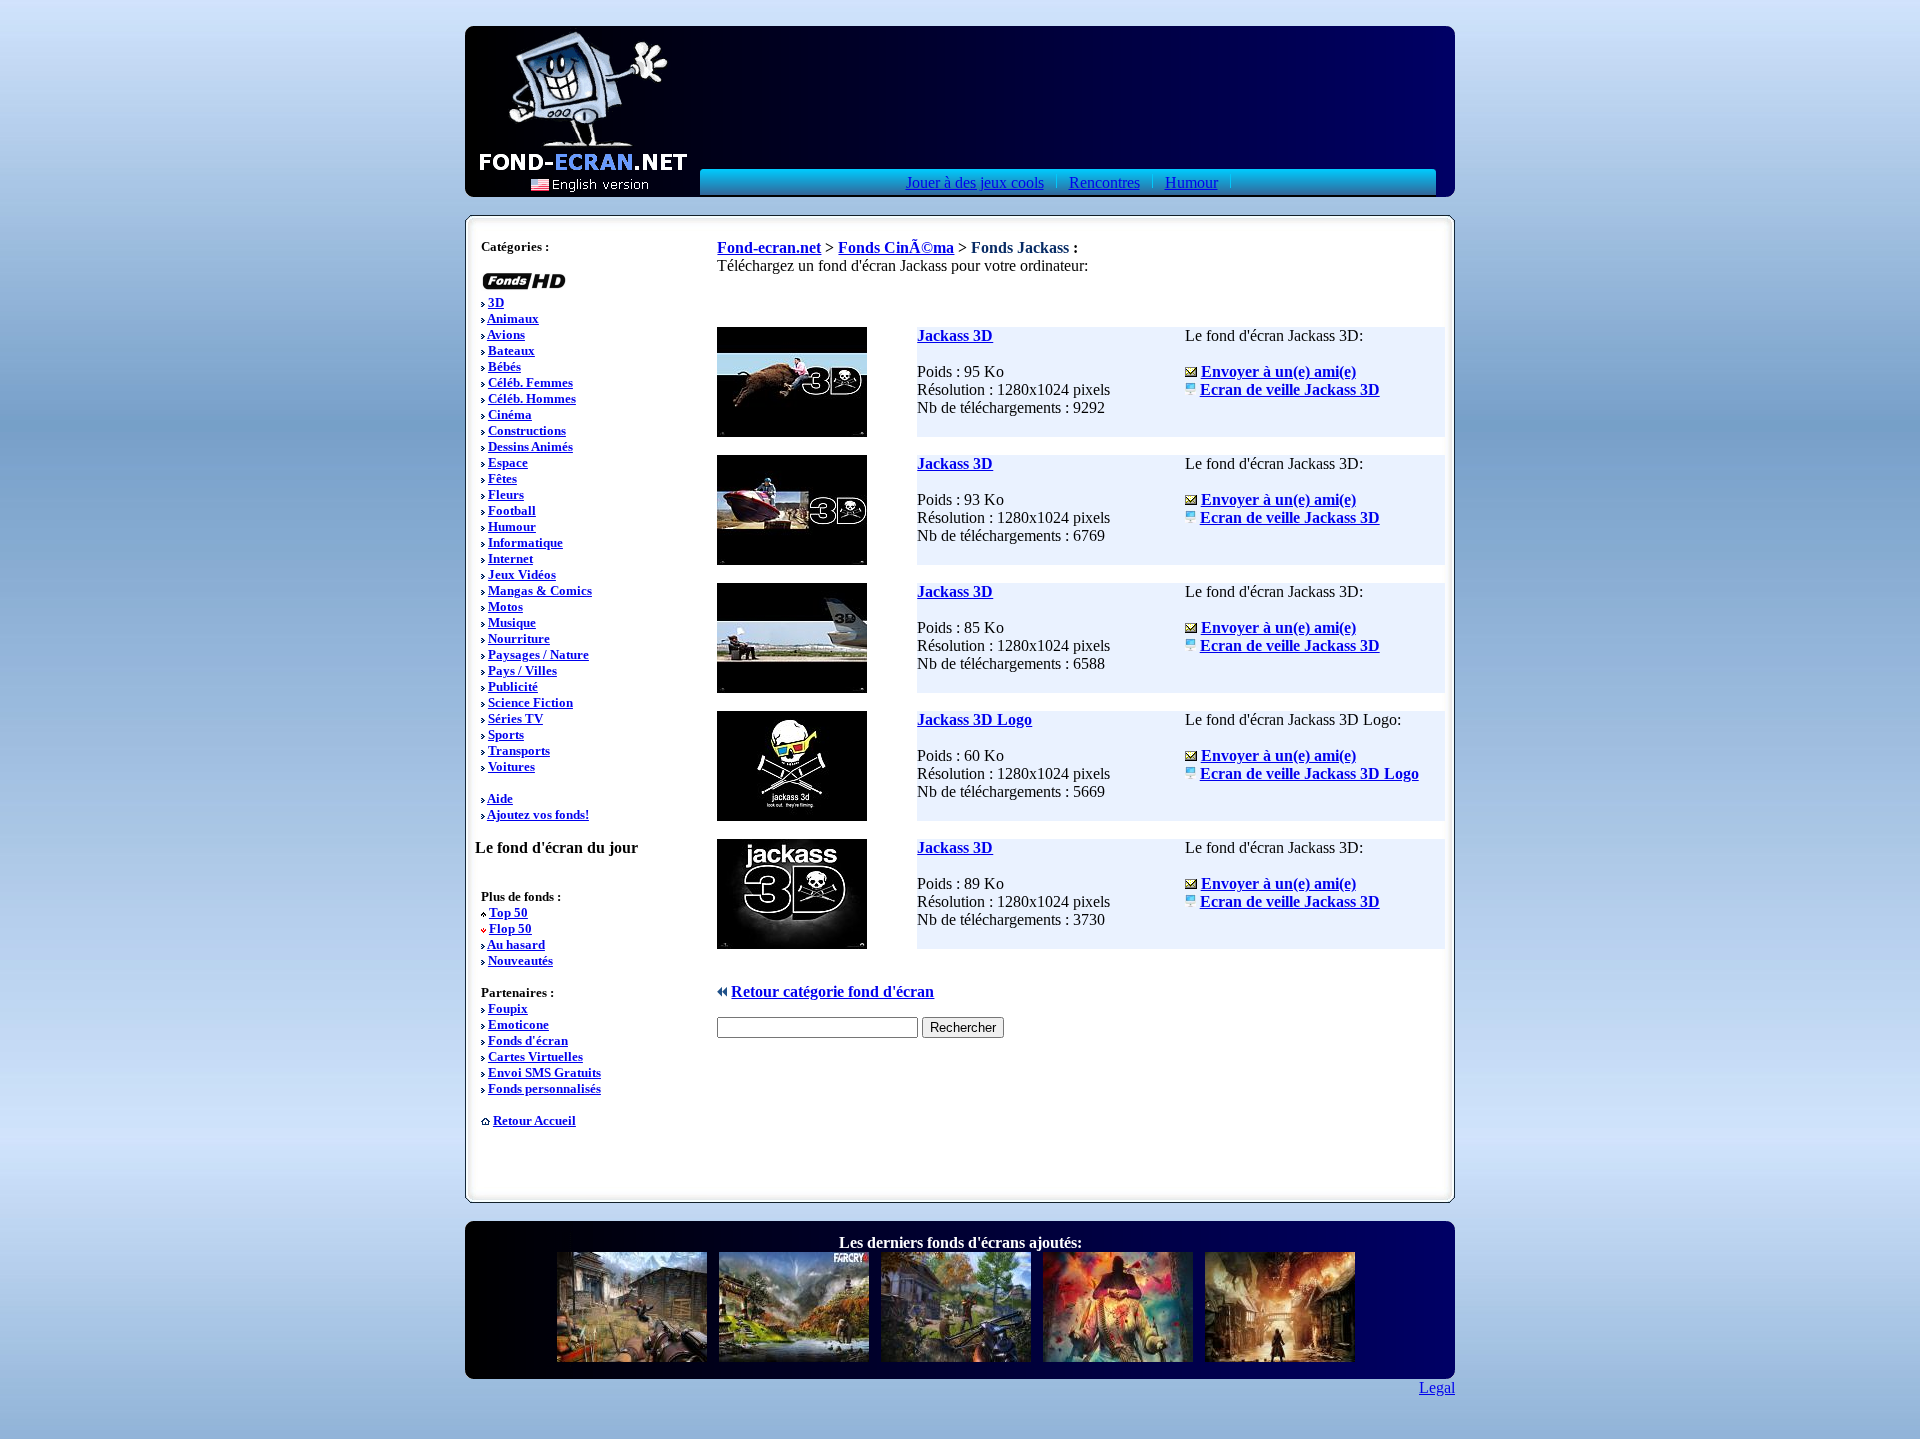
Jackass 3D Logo (974, 719)
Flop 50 (510, 928)
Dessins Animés (530, 446)
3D (496, 302)
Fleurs (506, 494)
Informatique (525, 542)
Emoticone (518, 1024)
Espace (508, 462)
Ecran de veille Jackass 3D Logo (1309, 773)
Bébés (504, 366)
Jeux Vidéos (522, 574)
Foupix (508, 1008)
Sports (506, 734)
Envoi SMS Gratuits (544, 1072)
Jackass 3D (955, 335)
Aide (500, 798)
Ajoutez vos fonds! (538, 814)
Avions (506, 334)
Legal (1437, 1387)
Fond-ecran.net (769, 247)
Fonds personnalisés (544, 1088)
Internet (510, 558)
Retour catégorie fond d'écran (832, 991)
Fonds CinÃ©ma (896, 247)
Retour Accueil (534, 1120)
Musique (512, 622)
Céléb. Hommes (532, 398)
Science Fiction (530, 702)
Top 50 (508, 912)
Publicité (513, 686)
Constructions (527, 430)
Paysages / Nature (538, 654)
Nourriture (519, 638)
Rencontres (1104, 182)
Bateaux (511, 350)
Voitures (511, 766)
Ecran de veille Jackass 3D (1290, 389)
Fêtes (502, 478)
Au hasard (516, 944)
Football (512, 510)
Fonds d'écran (528, 1040)
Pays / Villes (522, 670)
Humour (1191, 182)
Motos (505, 606)
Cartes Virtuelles (535, 1056)
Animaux (513, 318)
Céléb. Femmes (530, 382)
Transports (519, 750)
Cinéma (510, 414)
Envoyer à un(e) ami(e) (1278, 371)
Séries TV (515, 718)
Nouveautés (520, 960)
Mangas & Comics (540, 590)
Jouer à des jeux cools (975, 182)
